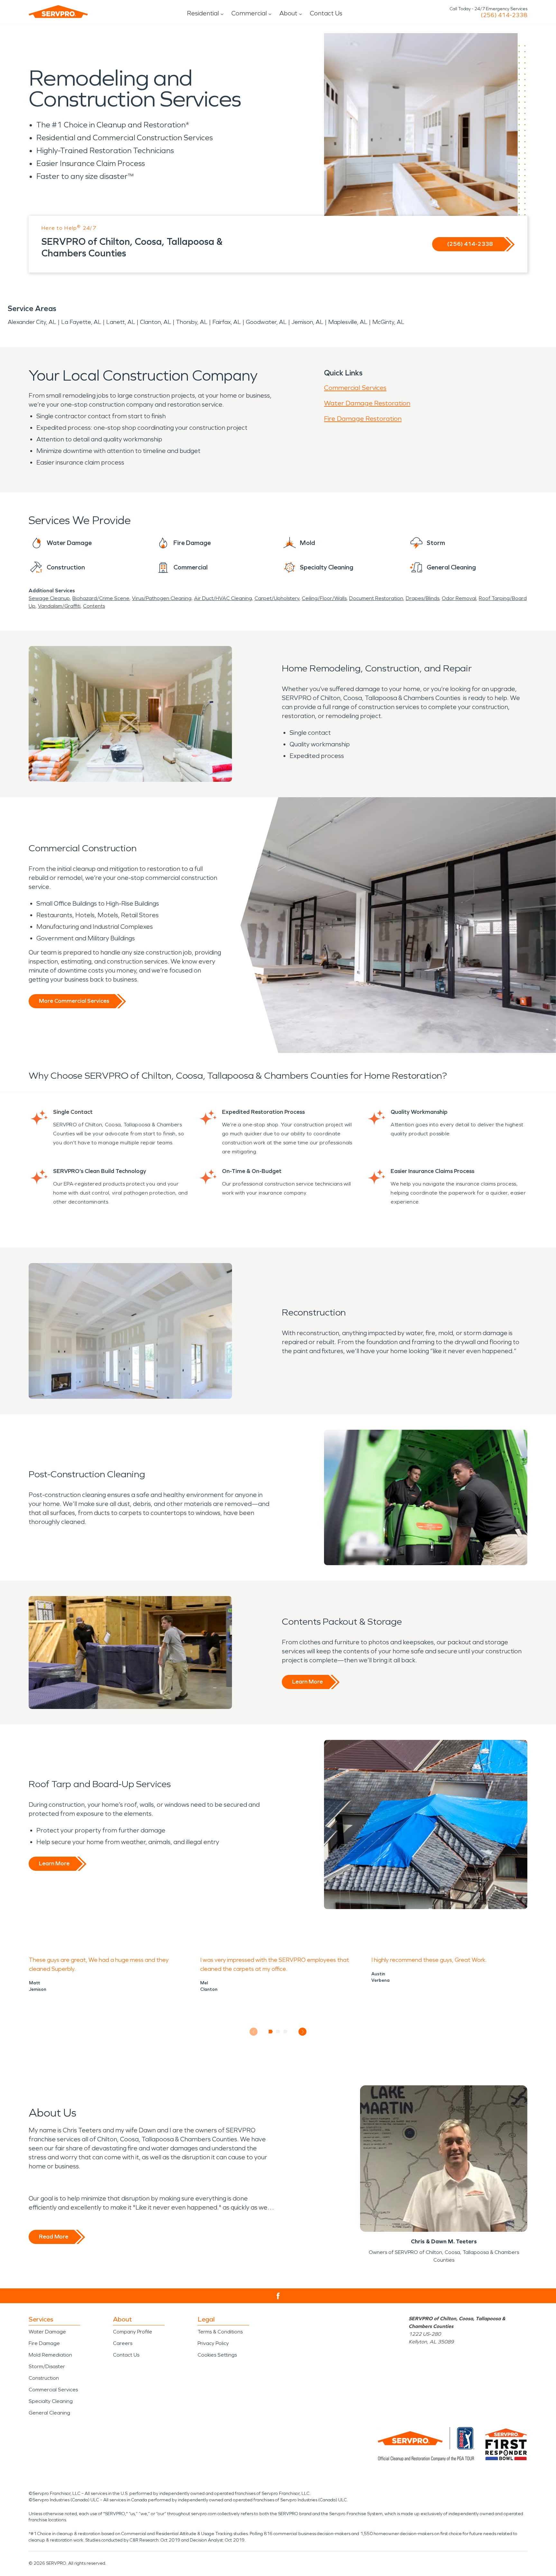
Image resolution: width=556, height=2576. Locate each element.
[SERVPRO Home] (58, 12)
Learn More (307, 1682)
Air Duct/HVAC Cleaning (223, 598)
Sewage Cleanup (49, 598)
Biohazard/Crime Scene (101, 598)
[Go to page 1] (271, 2032)
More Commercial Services (74, 1001)
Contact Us (326, 13)
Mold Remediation (50, 2355)
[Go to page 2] (278, 2032)
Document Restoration (376, 598)
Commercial (249, 13)
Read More (54, 2237)
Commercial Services (355, 388)
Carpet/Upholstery (277, 598)
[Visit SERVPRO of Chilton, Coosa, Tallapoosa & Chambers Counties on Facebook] (278, 2296)
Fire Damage (44, 2343)
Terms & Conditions (220, 2332)
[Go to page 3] (286, 2032)
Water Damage (47, 2332)
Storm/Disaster (47, 2366)
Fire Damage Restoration (363, 419)
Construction (44, 2378)
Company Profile (133, 2332)
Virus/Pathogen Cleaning (162, 598)
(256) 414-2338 (504, 15)
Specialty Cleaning (51, 2401)
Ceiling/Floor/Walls (324, 598)
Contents (94, 606)
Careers (123, 2343)
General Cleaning (49, 2413)
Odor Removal (459, 598)
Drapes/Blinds (422, 598)
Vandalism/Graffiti (59, 606)
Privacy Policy (213, 2343)
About (288, 13)
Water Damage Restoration (367, 403)
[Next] (303, 2032)
